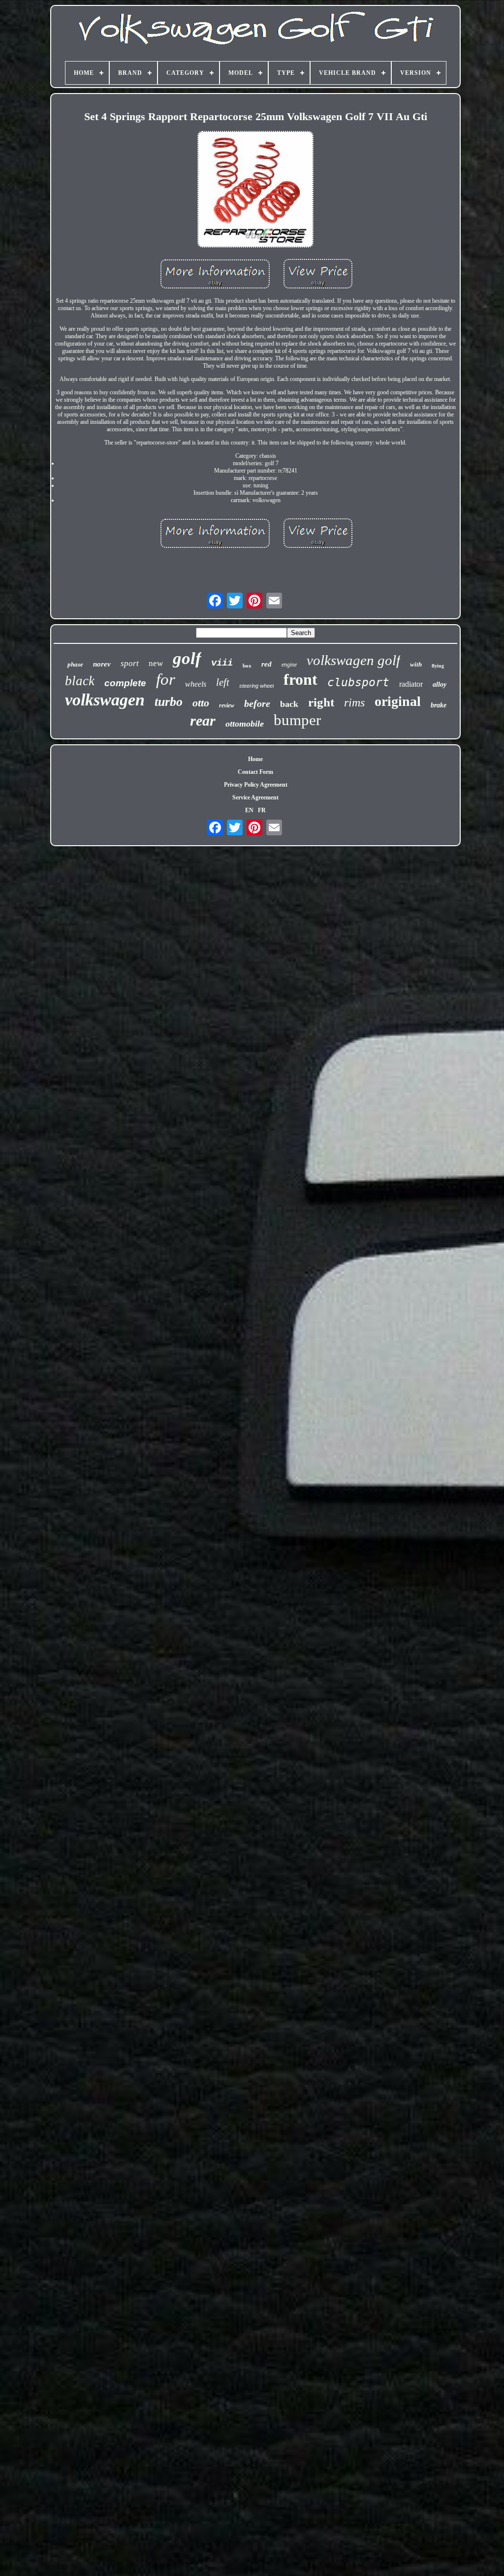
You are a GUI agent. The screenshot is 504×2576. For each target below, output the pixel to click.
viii (222, 663)
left (223, 682)
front (300, 679)
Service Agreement (255, 797)
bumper (297, 720)
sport (130, 663)
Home (255, 759)
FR (262, 810)
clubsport (358, 682)
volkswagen (105, 700)
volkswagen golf (353, 660)
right (321, 702)
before (257, 703)
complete (125, 683)
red (267, 664)
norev (102, 664)
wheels (196, 684)
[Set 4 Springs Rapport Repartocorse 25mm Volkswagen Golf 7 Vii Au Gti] (255, 190)
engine (289, 665)
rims (354, 702)
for (166, 679)
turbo (169, 702)
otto (201, 703)
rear (203, 720)
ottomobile (245, 724)
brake (439, 705)
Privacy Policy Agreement (256, 785)
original (398, 701)
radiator (411, 684)
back (289, 704)
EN (249, 810)
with (416, 664)
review (227, 705)
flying (438, 666)
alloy (440, 684)
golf (187, 658)
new (156, 663)
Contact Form (255, 772)
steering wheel (256, 686)
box (247, 666)
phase (75, 664)
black (80, 681)
